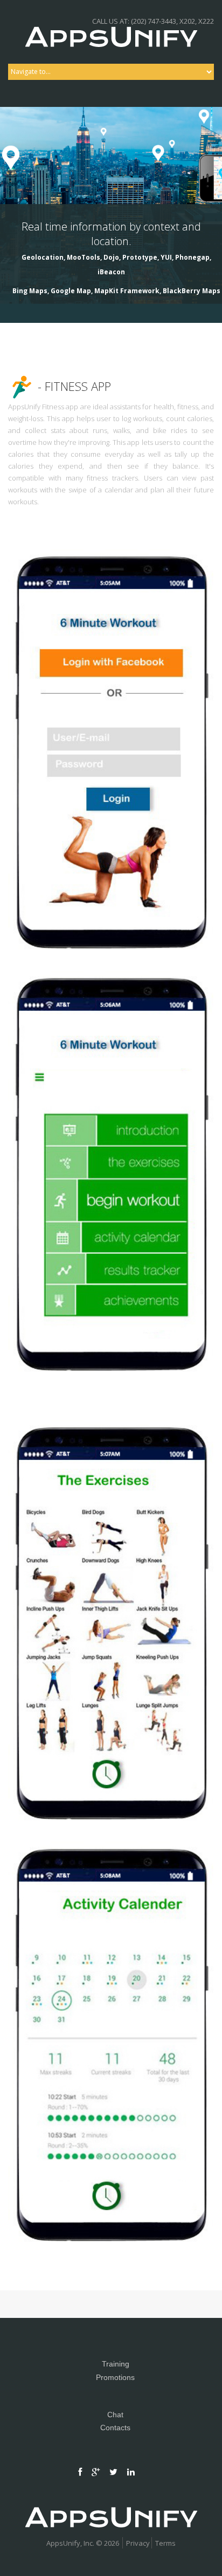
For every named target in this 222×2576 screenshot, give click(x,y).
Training (116, 2364)
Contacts (115, 2428)
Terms (165, 2543)
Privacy (138, 2543)
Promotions (115, 2377)
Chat (115, 2415)
